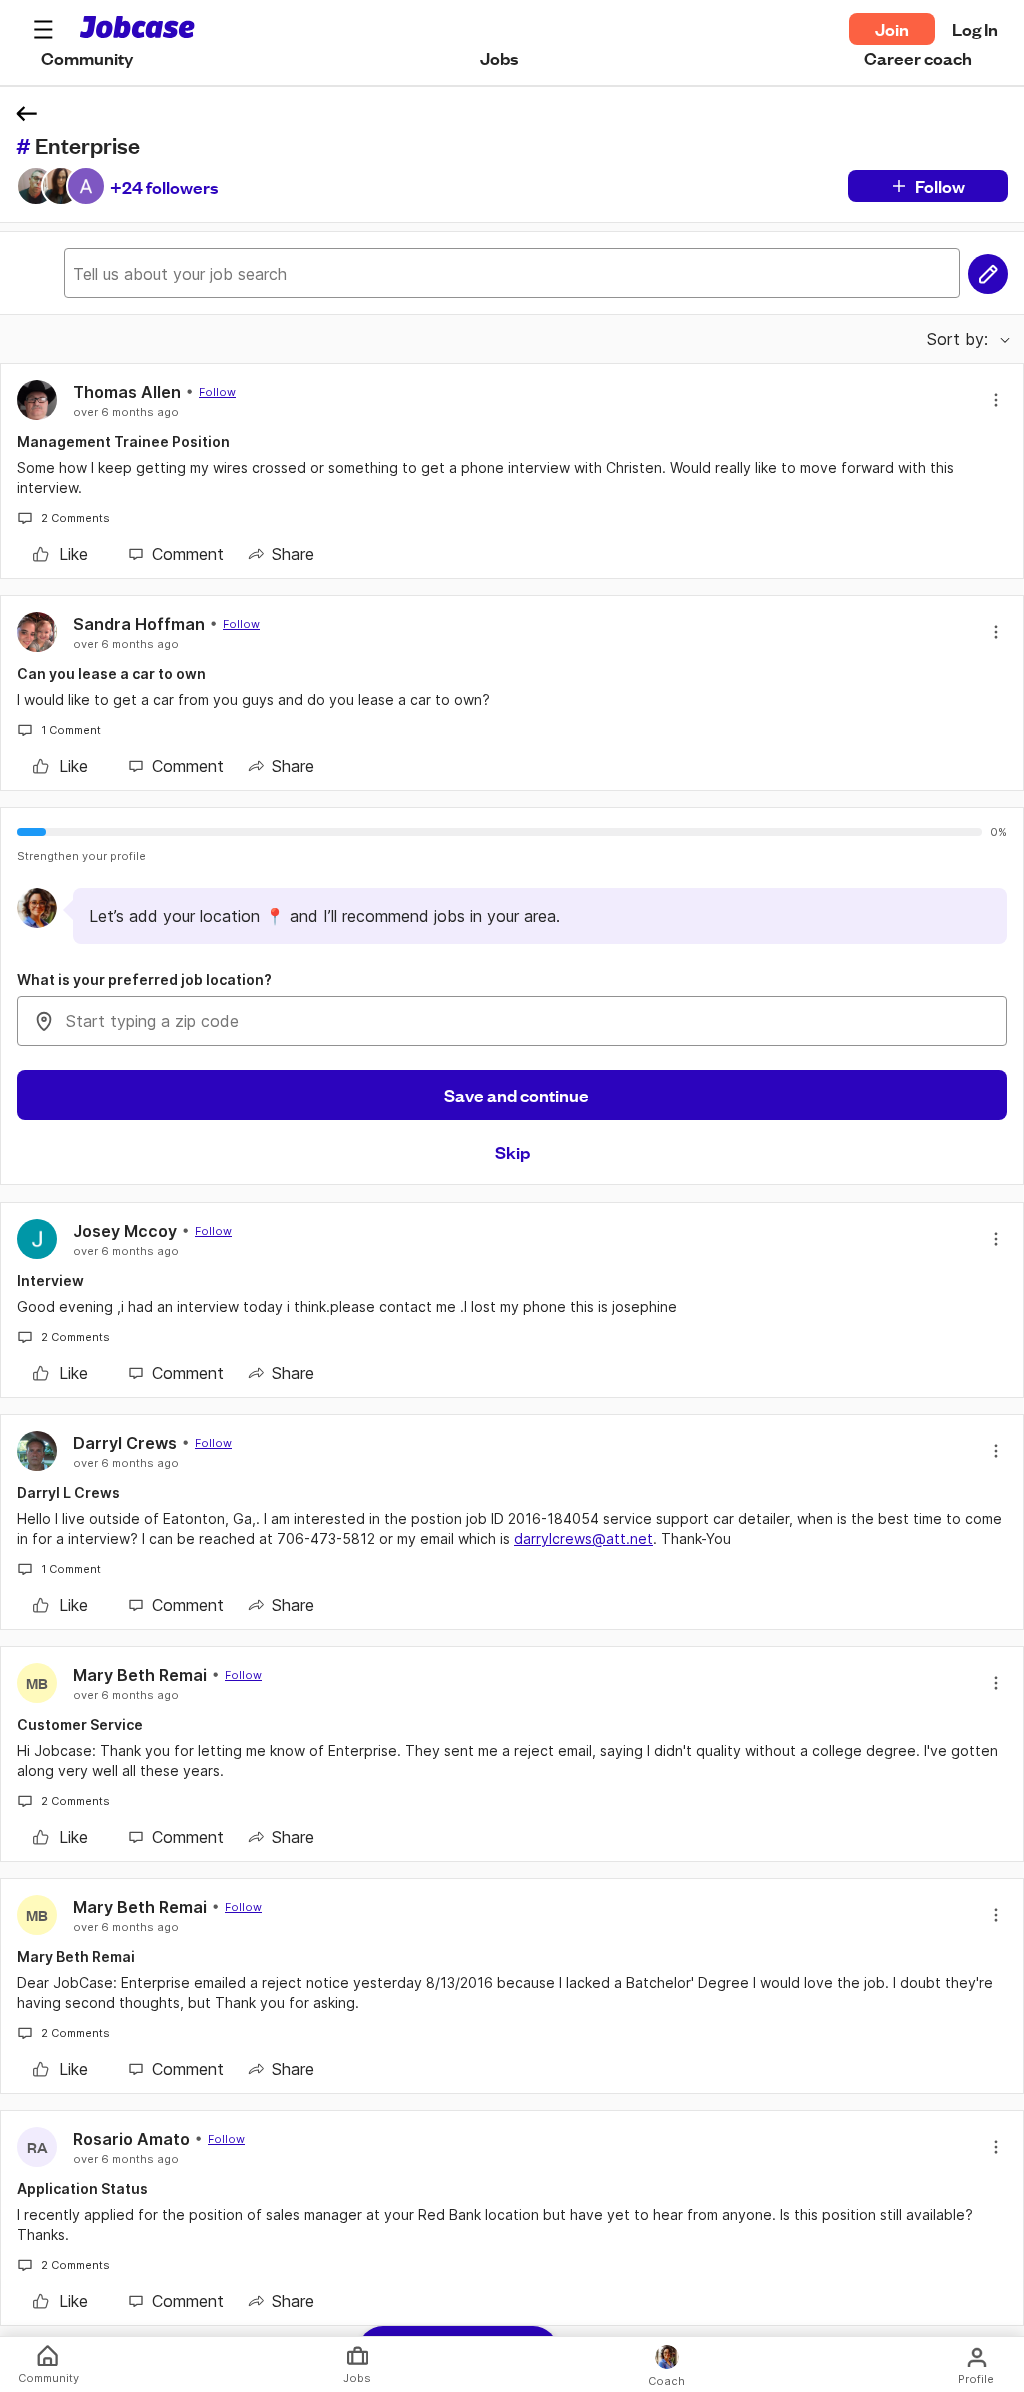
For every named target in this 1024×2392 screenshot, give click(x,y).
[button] (43, 29)
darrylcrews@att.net (583, 1538)
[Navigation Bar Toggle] (43, 29)
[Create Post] (988, 274)
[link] (60, 554)
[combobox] (512, 1021)
